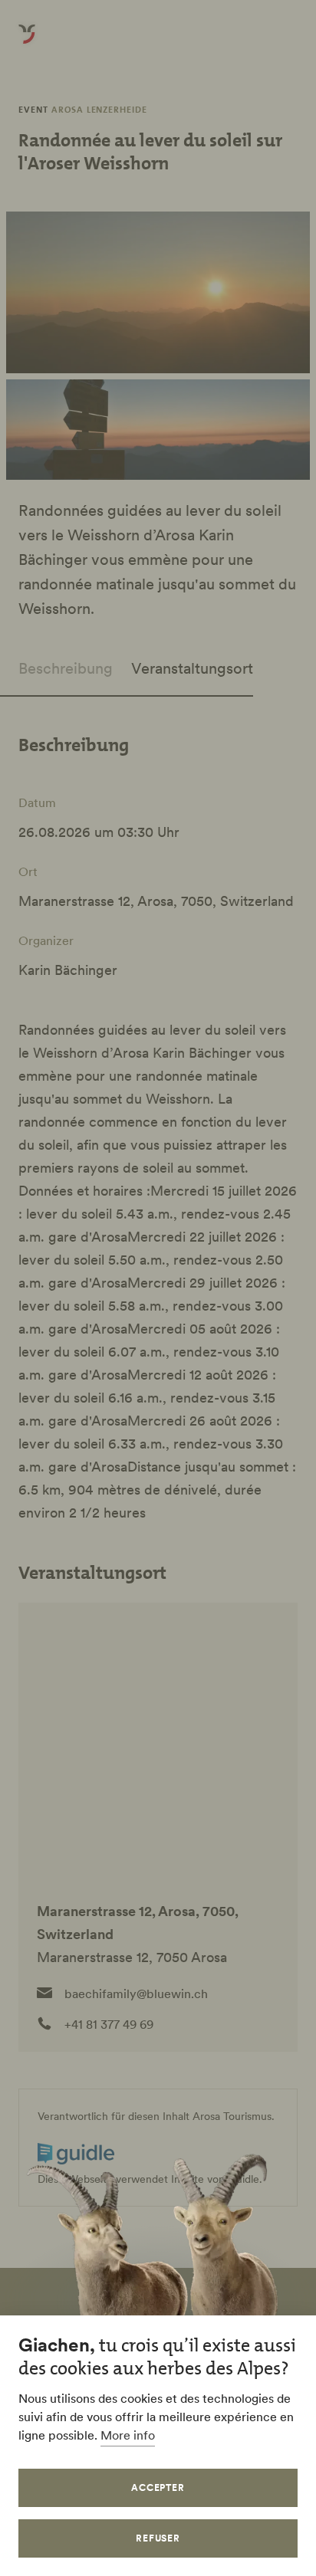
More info (128, 2435)
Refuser (158, 2538)
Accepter (158, 2487)
